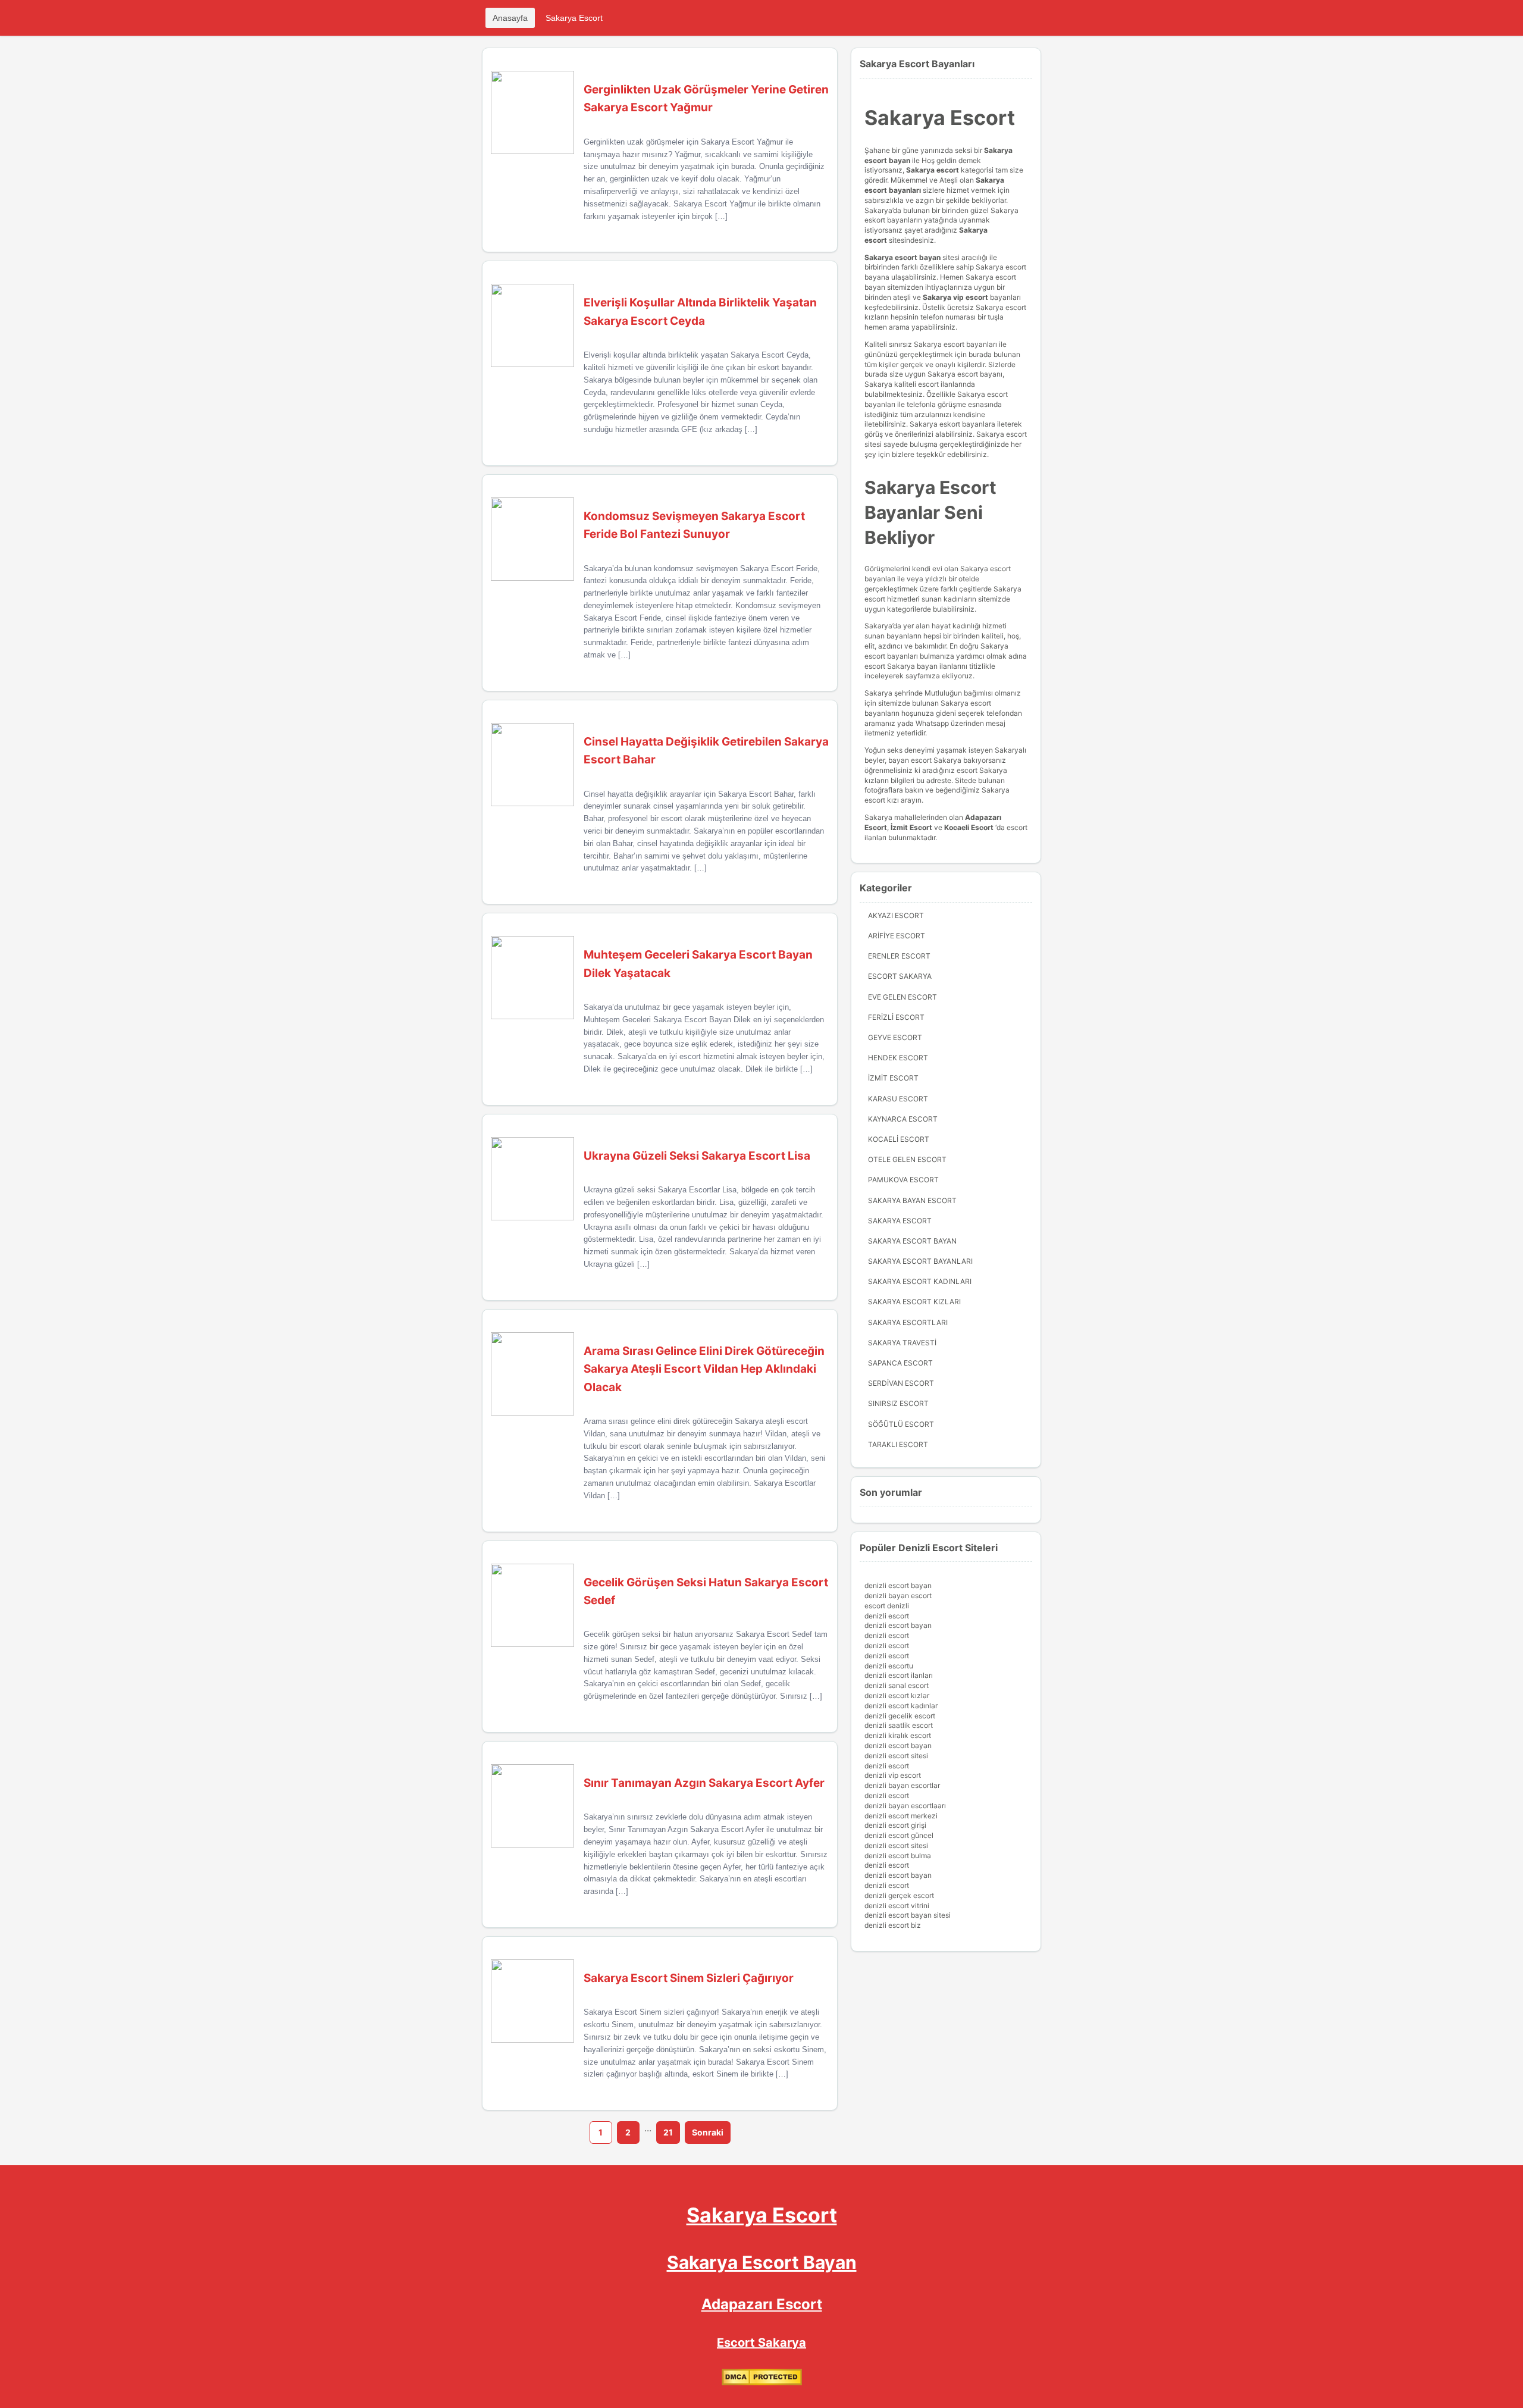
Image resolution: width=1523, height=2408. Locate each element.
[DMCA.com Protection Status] (762, 2383)
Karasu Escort (898, 1099)
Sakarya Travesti (902, 1343)
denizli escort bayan (898, 1585)
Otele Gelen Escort (907, 1159)
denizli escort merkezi (901, 1816)
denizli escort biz (893, 1925)
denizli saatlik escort (899, 1725)
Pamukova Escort (903, 1180)
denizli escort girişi (895, 1825)
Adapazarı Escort (762, 2304)
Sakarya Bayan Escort (912, 1200)
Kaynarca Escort (903, 1119)
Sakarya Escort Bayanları (920, 1261)
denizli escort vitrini (897, 1906)
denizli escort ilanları (899, 1675)
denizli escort (887, 1616)
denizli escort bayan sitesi (908, 1915)
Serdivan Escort (901, 1383)
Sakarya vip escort (955, 297)
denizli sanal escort (897, 1685)
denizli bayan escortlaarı (905, 1806)
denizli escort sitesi (896, 1756)
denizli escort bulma (898, 1856)
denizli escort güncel (899, 1835)
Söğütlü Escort (901, 1424)
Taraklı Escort (898, 1444)
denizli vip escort (893, 1775)
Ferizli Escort (896, 1017)
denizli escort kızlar (897, 1695)
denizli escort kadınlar (901, 1706)
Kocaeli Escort (899, 1139)
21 (668, 2132)
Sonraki (708, 2132)
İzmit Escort (911, 827)
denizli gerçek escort (899, 1895)
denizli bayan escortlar (902, 1785)
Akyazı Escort (896, 915)
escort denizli (887, 1606)
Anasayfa (510, 18)
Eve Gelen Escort (902, 997)
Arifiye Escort (897, 936)
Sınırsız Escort (898, 1403)
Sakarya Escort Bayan (912, 1241)
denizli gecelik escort (900, 1716)
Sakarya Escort (574, 18)
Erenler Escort (899, 956)
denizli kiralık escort (898, 1735)
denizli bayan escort (898, 1596)
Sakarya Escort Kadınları (920, 1281)
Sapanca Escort (900, 1363)
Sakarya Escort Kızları (914, 1302)
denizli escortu (889, 1666)
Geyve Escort (895, 1037)
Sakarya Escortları (908, 1322)
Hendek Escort (898, 1058)
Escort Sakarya (900, 976)
